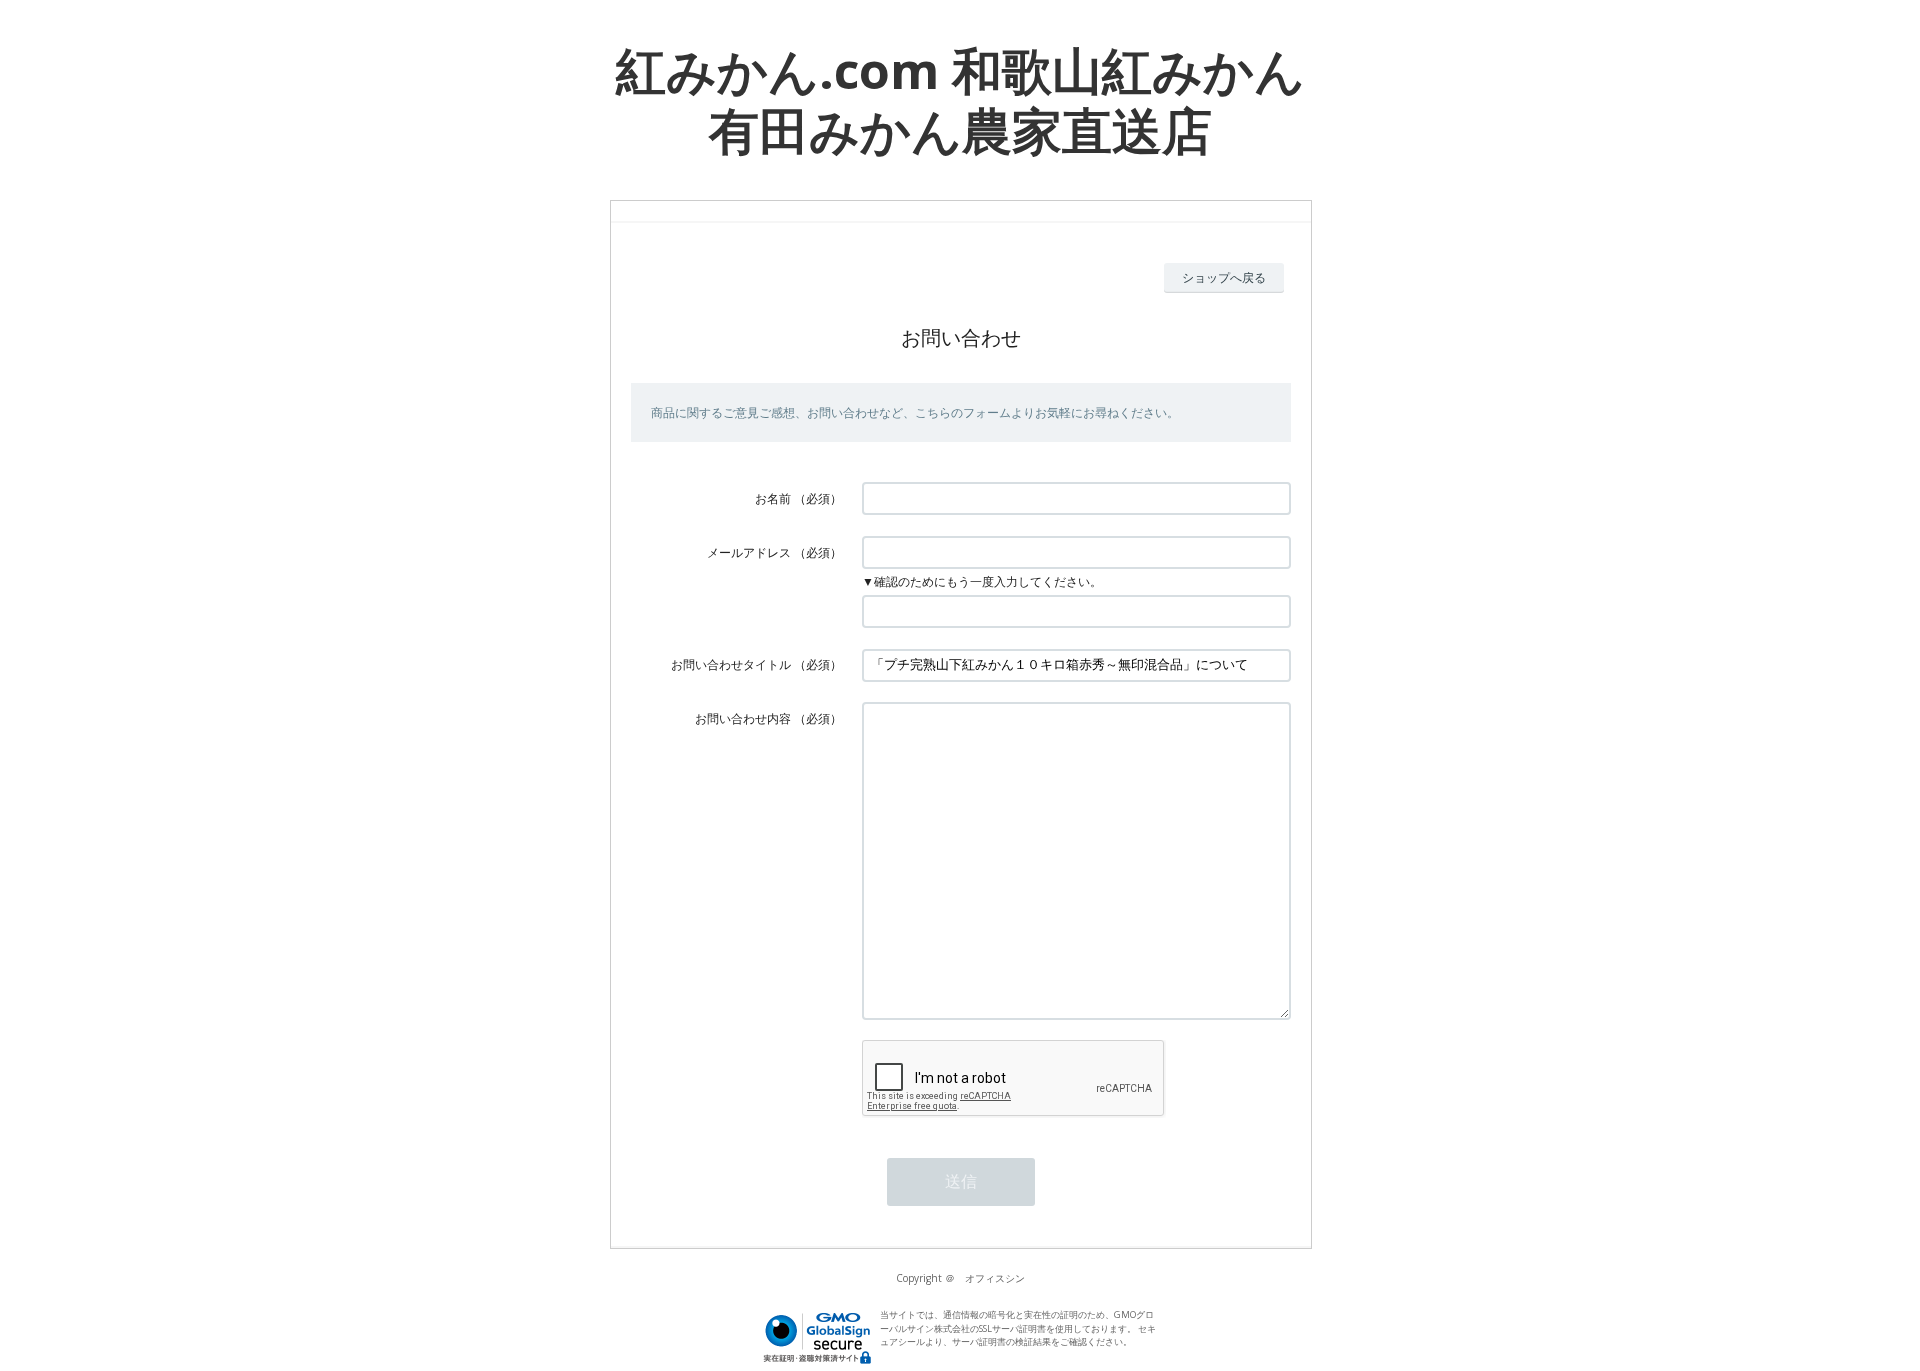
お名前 (773, 498)
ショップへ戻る (1224, 277)
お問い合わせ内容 (743, 718)
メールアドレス (749, 552)
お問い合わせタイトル (731, 664)
